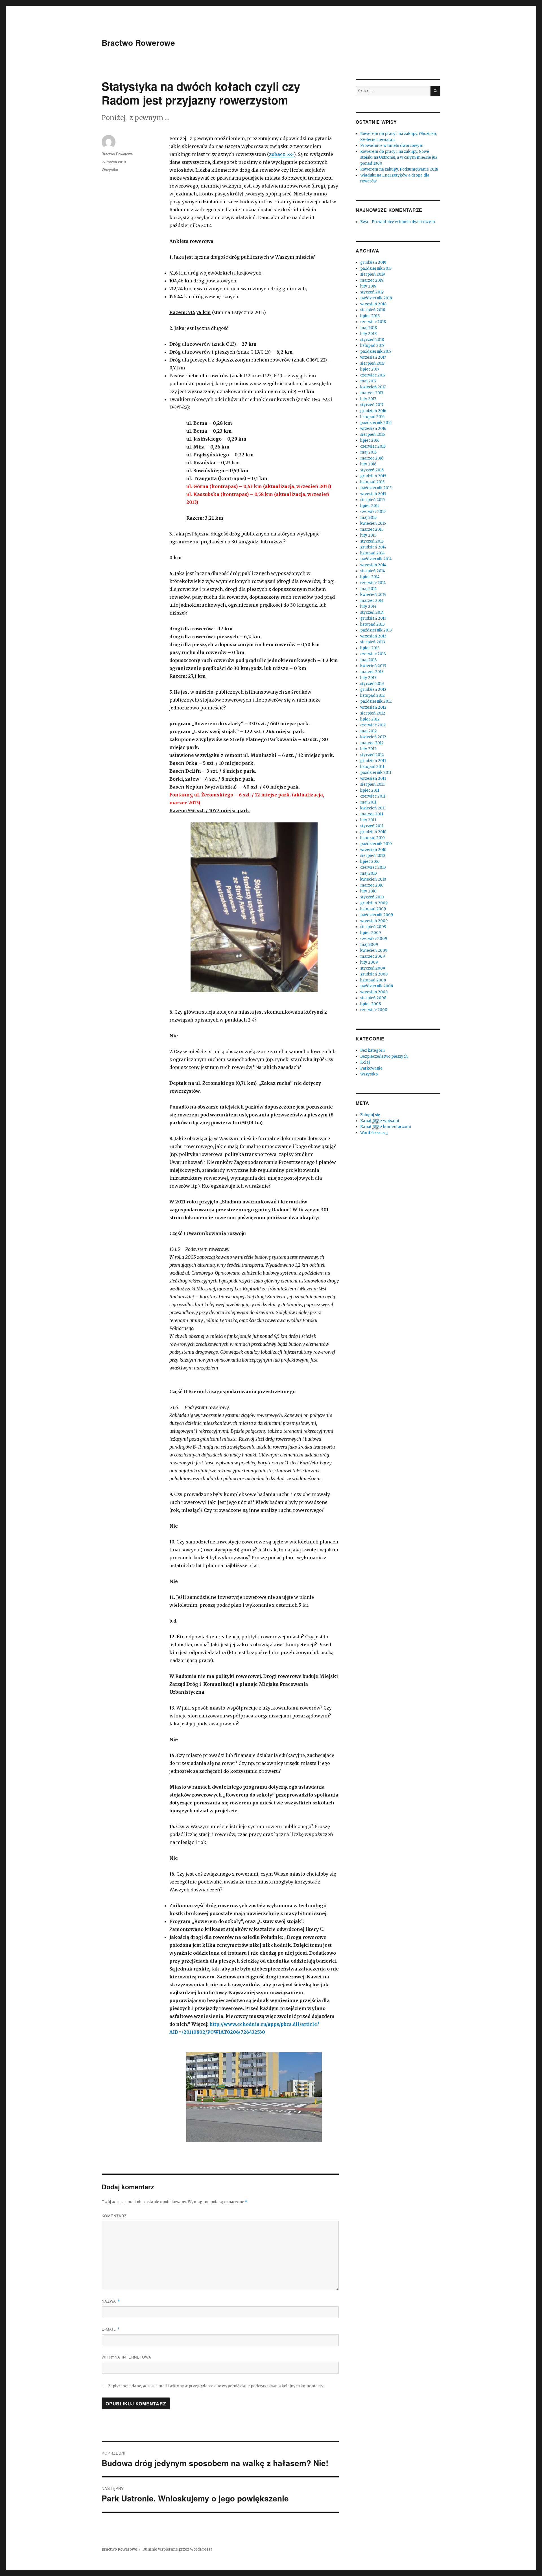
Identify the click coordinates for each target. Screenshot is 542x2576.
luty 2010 (368, 891)
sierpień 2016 (372, 435)
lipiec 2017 (370, 369)
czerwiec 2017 (373, 375)
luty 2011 (368, 820)
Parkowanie (371, 1068)
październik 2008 (377, 986)
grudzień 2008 (374, 974)
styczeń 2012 (372, 755)
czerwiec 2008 (374, 1010)
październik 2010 (376, 844)
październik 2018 (376, 298)
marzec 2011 (372, 814)
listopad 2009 (373, 909)
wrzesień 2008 (374, 992)
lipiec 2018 (370, 316)
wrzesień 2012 (373, 707)
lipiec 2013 (370, 648)
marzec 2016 (372, 458)
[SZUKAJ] (435, 91)
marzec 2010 (372, 885)
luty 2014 (368, 607)
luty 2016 (368, 464)
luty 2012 (368, 749)
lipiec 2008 (371, 1004)
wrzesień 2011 (373, 779)
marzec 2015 (372, 529)
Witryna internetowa (126, 2357)
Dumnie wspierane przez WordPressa (177, 2549)
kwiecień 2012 (373, 737)
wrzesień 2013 (373, 636)
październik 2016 (376, 423)
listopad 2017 (372, 346)
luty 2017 (368, 399)
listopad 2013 (372, 624)
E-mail (111, 2329)
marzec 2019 (372, 280)
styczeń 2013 (372, 684)
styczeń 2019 (372, 292)
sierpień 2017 (372, 363)
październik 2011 (376, 773)
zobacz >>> (281, 154)
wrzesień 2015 (373, 494)
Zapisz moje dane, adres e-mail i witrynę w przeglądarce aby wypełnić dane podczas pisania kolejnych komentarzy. (216, 2386)
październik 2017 (376, 351)
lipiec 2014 (370, 577)
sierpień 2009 (373, 927)
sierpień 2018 (373, 310)
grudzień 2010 (373, 832)
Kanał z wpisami (380, 1121)
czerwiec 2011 (373, 796)
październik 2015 (376, 488)
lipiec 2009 (371, 933)
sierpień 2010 (373, 856)
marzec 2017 (372, 393)
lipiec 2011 (370, 790)
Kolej (365, 1062)
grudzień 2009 (374, 903)
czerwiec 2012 (373, 725)
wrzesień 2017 (373, 357)
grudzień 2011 (373, 761)
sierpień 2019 (372, 274)
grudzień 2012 (373, 690)
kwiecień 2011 (373, 808)
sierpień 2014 (373, 571)
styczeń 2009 (373, 968)
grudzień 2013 (373, 618)
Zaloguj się (370, 1115)
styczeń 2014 (372, 612)
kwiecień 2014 (373, 595)
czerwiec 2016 (373, 446)
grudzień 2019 (373, 263)
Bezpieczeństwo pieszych (384, 1056)
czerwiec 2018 (373, 322)
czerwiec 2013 (373, 654)
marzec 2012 (372, 743)
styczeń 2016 (372, 470)
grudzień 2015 (373, 476)
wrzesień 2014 (373, 565)
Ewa (364, 222)
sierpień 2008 (373, 998)
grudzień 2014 (373, 547)
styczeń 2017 (372, 405)
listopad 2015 (372, 482)
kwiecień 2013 (373, 666)
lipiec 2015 (370, 506)
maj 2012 (369, 731)
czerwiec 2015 (373, 512)
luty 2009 (369, 962)
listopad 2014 (372, 553)
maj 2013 (369, 660)
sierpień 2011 (372, 784)
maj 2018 (369, 328)
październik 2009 (377, 915)
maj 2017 (368, 381)
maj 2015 (368, 518)
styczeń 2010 (372, 897)
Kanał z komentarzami (386, 1127)
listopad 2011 (372, 767)
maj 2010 (369, 873)
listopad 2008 (373, 980)
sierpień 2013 (373, 642)
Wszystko (110, 170)
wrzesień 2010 (373, 850)
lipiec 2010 (370, 862)
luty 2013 (368, 678)
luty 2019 (368, 286)
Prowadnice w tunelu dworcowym (392, 146)
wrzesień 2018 (373, 304)
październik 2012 (376, 701)
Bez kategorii (372, 1050)
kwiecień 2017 (373, 387)
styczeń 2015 (372, 541)
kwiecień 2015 (373, 523)
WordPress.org (374, 1133)
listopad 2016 (372, 417)
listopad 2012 (372, 695)
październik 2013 (376, 630)
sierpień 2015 (372, 500)
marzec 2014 (372, 601)
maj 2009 (369, 945)
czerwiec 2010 (373, 867)
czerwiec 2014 (373, 583)
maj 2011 (368, 802)
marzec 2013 (372, 672)
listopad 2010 (372, 838)
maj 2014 (369, 589)
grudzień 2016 (373, 411)
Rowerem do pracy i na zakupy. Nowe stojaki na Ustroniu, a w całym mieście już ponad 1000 (399, 157)
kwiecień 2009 (374, 951)
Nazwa (111, 2301)
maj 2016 (368, 452)
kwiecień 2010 (373, 879)
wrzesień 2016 (373, 429)
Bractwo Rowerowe (138, 43)
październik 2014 (376, 559)
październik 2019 (376, 268)
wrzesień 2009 (374, 921)
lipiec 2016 (370, 440)
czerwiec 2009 (374, 939)
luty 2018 (368, 334)
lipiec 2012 (370, 719)
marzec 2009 (372, 956)
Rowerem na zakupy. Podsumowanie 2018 (399, 169)
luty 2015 (368, 535)
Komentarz (114, 2216)
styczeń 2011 (372, 826)
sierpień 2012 (373, 713)
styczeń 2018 (372, 340)
